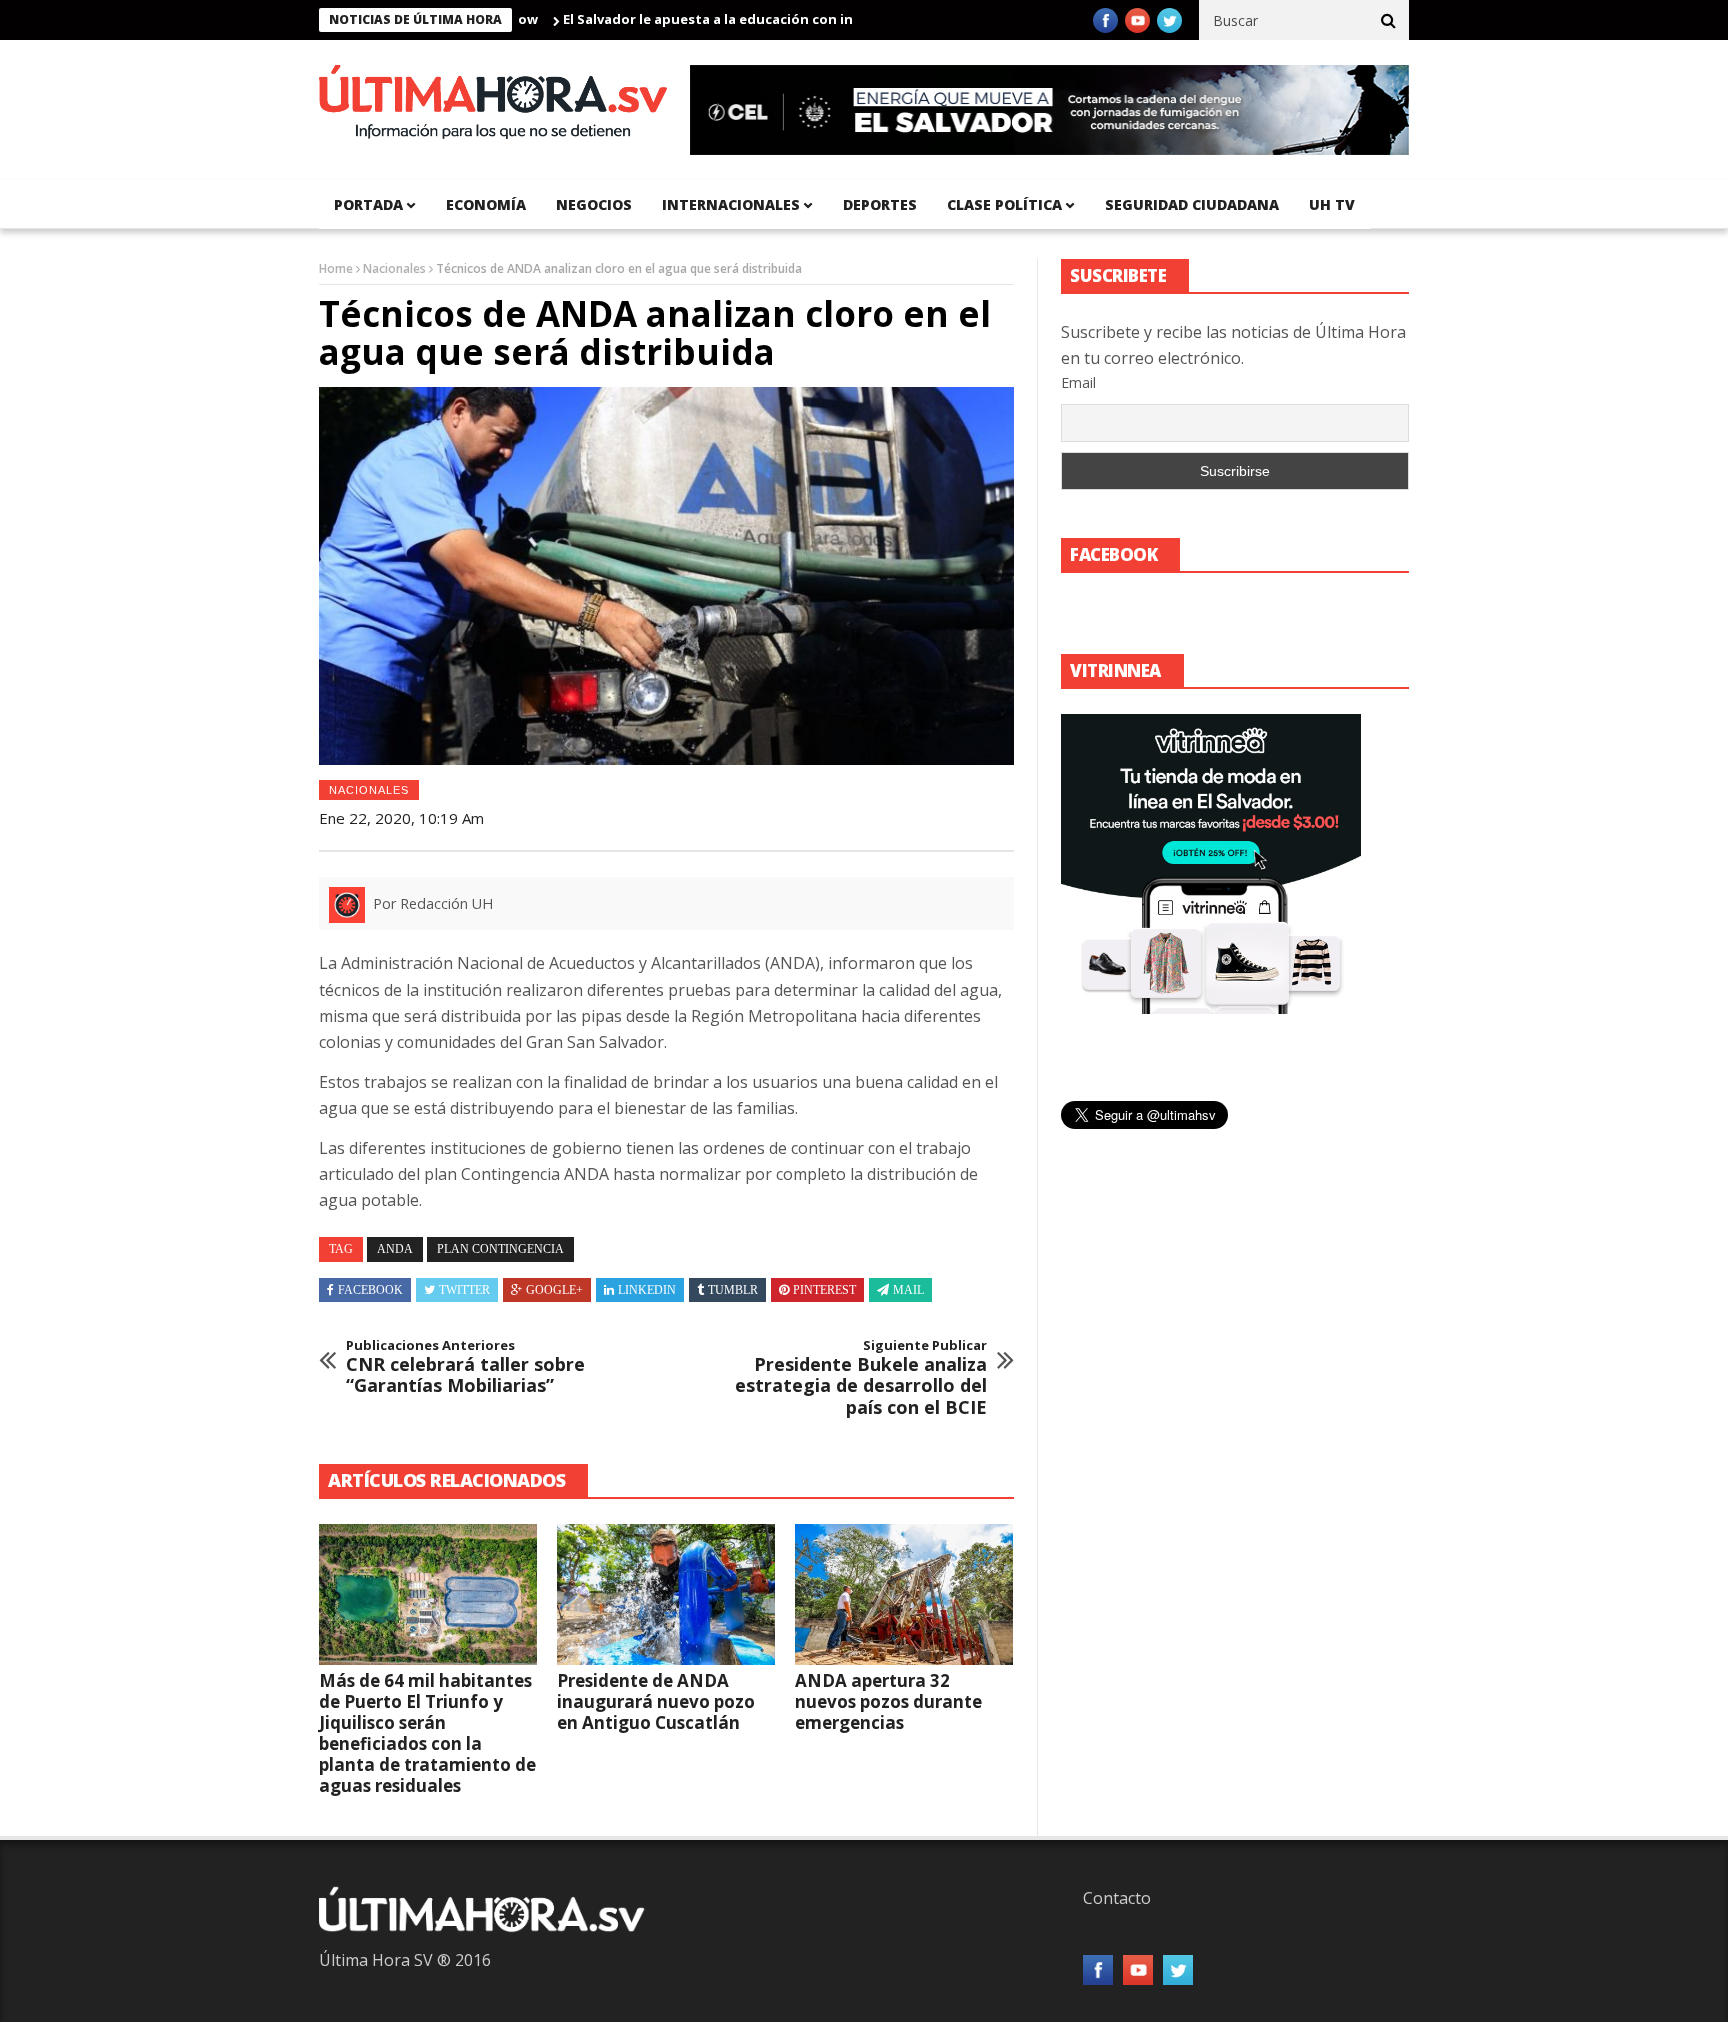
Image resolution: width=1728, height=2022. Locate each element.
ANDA (395, 1249)
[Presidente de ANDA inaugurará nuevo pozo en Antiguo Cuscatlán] (666, 1595)
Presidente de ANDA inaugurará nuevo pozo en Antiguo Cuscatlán (656, 1701)
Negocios (594, 204)
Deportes (880, 204)
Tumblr (733, 1290)
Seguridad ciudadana (1192, 204)
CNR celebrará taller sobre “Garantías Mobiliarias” (465, 1367)
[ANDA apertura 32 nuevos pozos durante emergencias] (904, 1595)
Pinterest (824, 1290)
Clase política (1004, 204)
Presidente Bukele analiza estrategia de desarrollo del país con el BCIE (861, 1378)
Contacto (1117, 1898)
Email (1078, 382)
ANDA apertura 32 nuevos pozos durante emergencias (888, 1701)
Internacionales (731, 204)
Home (336, 268)
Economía (486, 204)
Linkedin (647, 1290)
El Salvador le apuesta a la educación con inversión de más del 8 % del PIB (747, 19)
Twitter (464, 1290)
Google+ (554, 1290)
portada (368, 204)
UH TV (1332, 204)
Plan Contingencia (500, 1249)
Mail (908, 1290)
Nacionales (394, 268)
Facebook (370, 1290)
